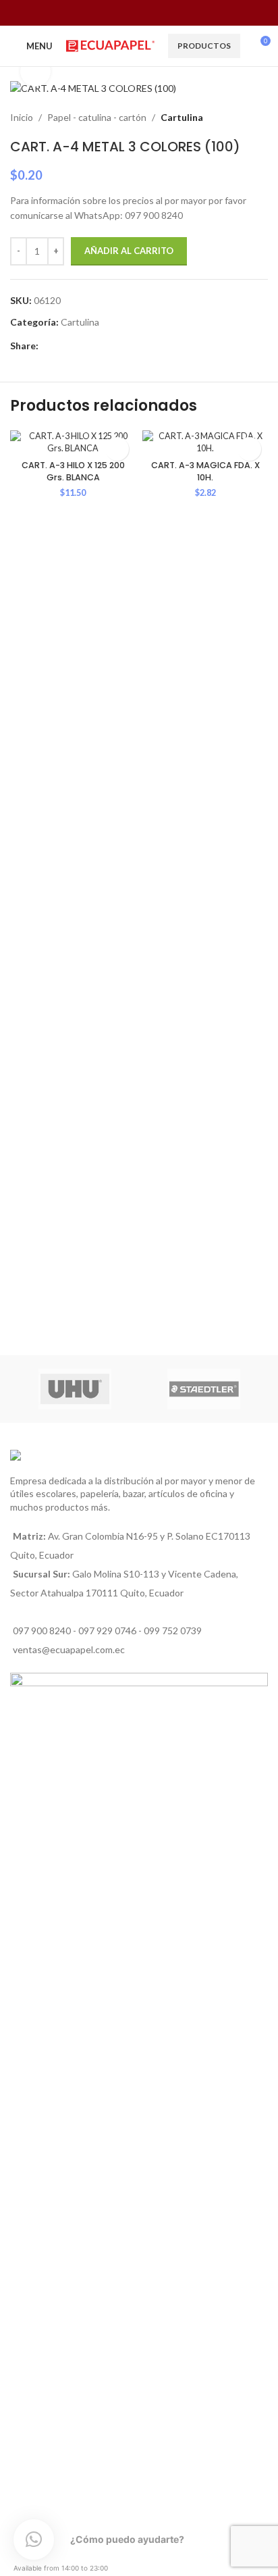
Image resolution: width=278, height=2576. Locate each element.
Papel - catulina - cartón (97, 117)
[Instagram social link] (131, 13)
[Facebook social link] (113, 13)
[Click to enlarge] (35, 71)
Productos (204, 46)
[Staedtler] (203, 1389)
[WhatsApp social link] (147, 13)
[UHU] (75, 1389)
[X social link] (62, 346)
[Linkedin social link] (77, 346)
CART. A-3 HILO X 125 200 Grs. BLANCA (73, 471)
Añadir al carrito (129, 251)
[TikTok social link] (164, 13)
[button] (117, 449)
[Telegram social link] (108, 346)
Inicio (22, 117)
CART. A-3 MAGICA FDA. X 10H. (205, 471)
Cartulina (182, 117)
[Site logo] (110, 45)
